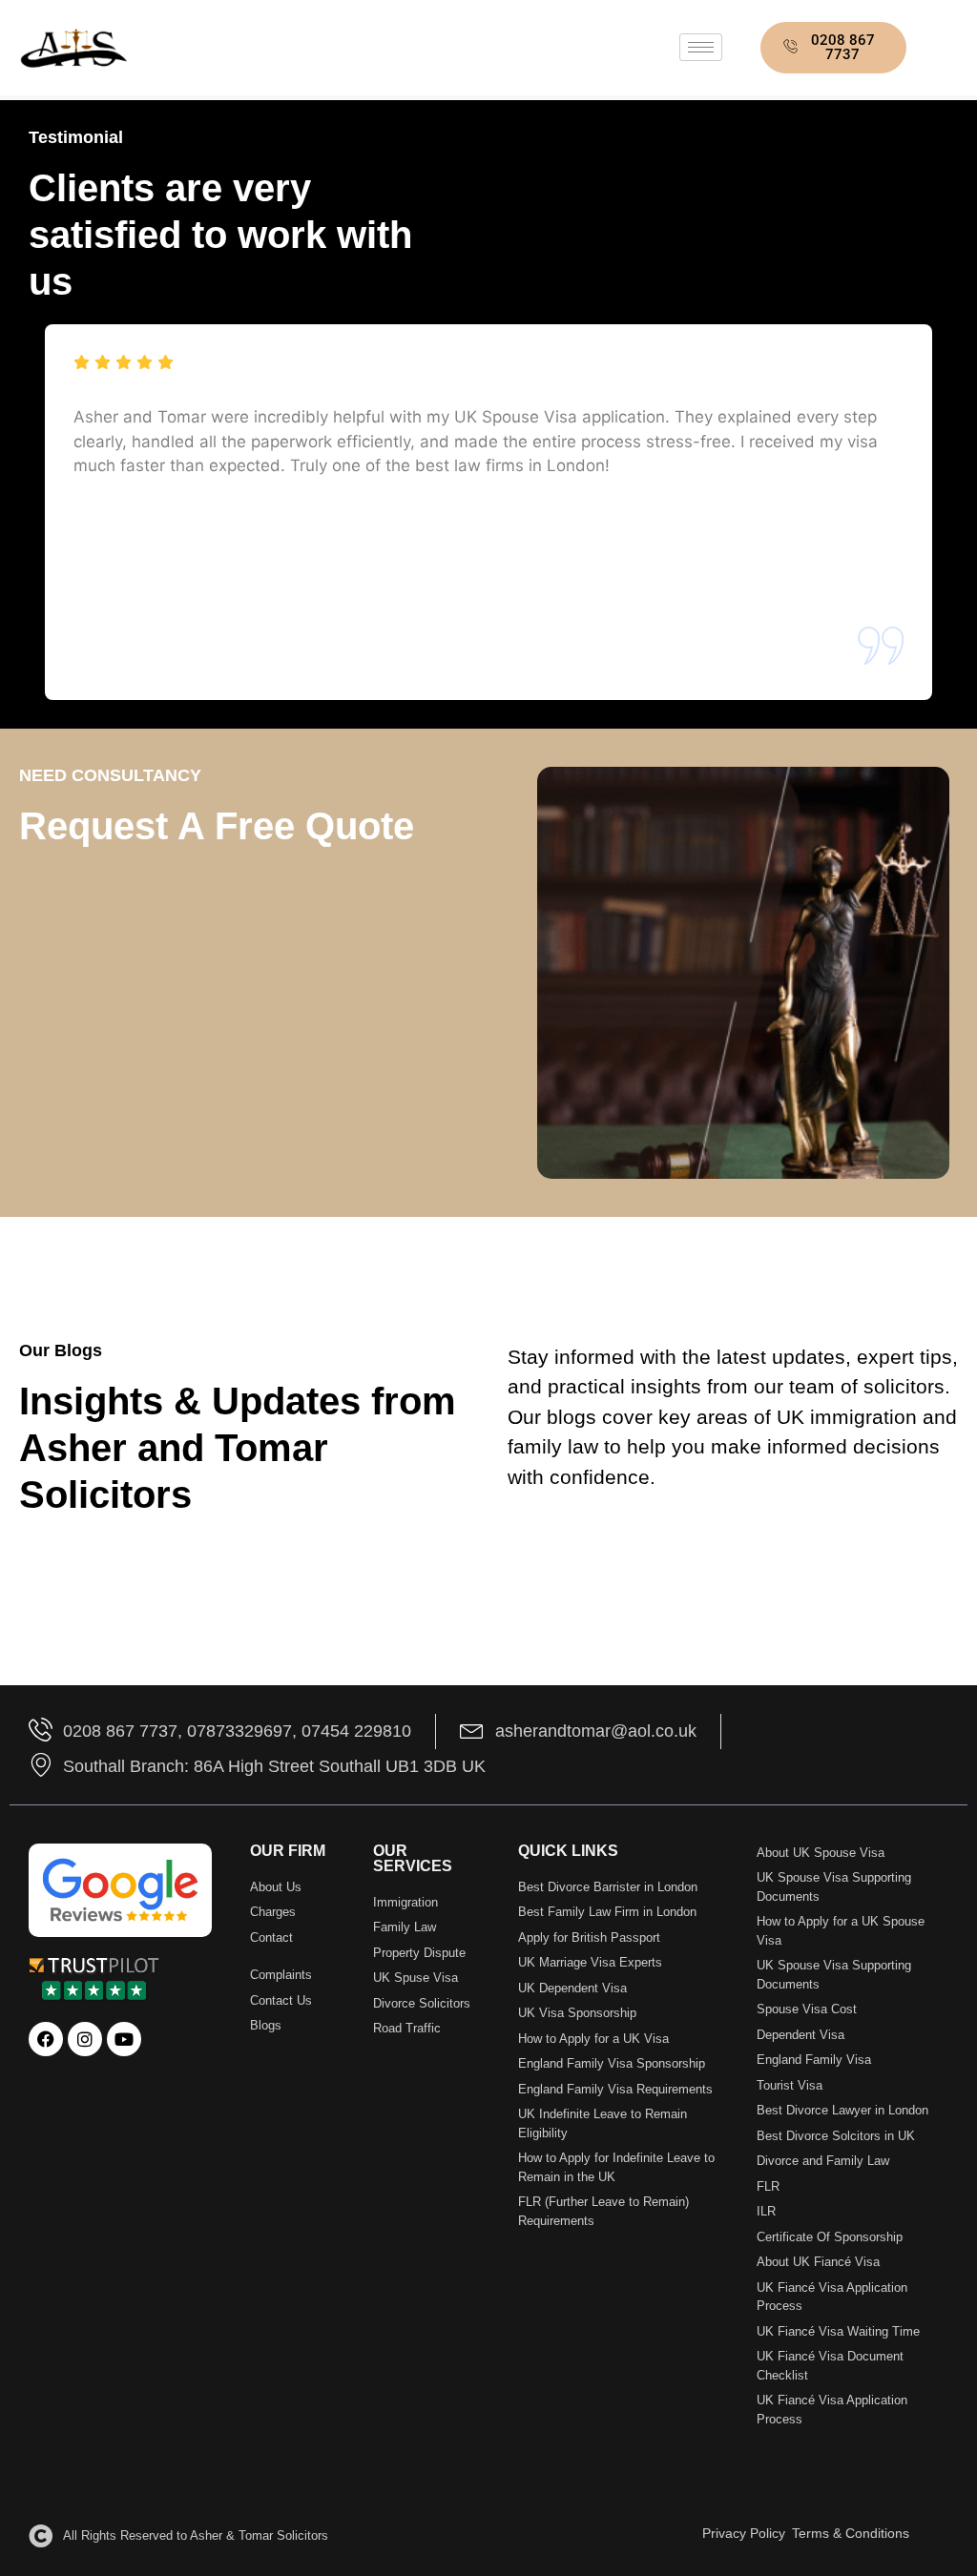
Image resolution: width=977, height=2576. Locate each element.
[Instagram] (85, 2039)
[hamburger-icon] (701, 47)
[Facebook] (46, 2039)
